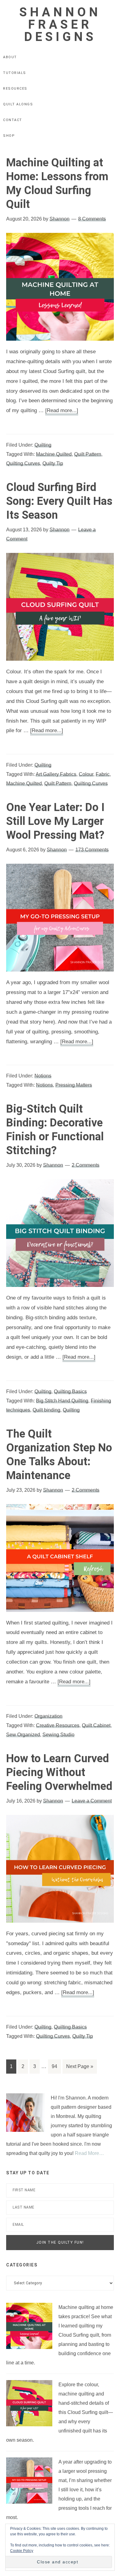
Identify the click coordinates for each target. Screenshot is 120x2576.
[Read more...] (62, 410)
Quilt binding (46, 1410)
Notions (43, 1076)
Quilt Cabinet (96, 1725)
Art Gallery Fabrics (56, 774)
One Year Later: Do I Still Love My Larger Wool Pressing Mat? (55, 821)
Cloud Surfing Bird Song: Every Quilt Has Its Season (59, 501)
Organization (48, 1716)
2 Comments (86, 1165)
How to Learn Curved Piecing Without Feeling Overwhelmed (59, 1772)
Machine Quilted (54, 454)
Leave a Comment (92, 1801)
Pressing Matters (74, 1085)
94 (54, 2066)
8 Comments (92, 219)
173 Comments (92, 850)
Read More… (89, 2153)
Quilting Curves (23, 463)
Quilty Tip (53, 463)
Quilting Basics (70, 1391)
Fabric (103, 774)
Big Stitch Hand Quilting (62, 1401)
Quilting (43, 445)
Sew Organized (23, 1735)
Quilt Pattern (88, 454)
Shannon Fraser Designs (60, 24)
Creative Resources (58, 1725)
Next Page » (80, 2066)
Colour (86, 774)
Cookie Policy (22, 2551)
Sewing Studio (58, 1735)
